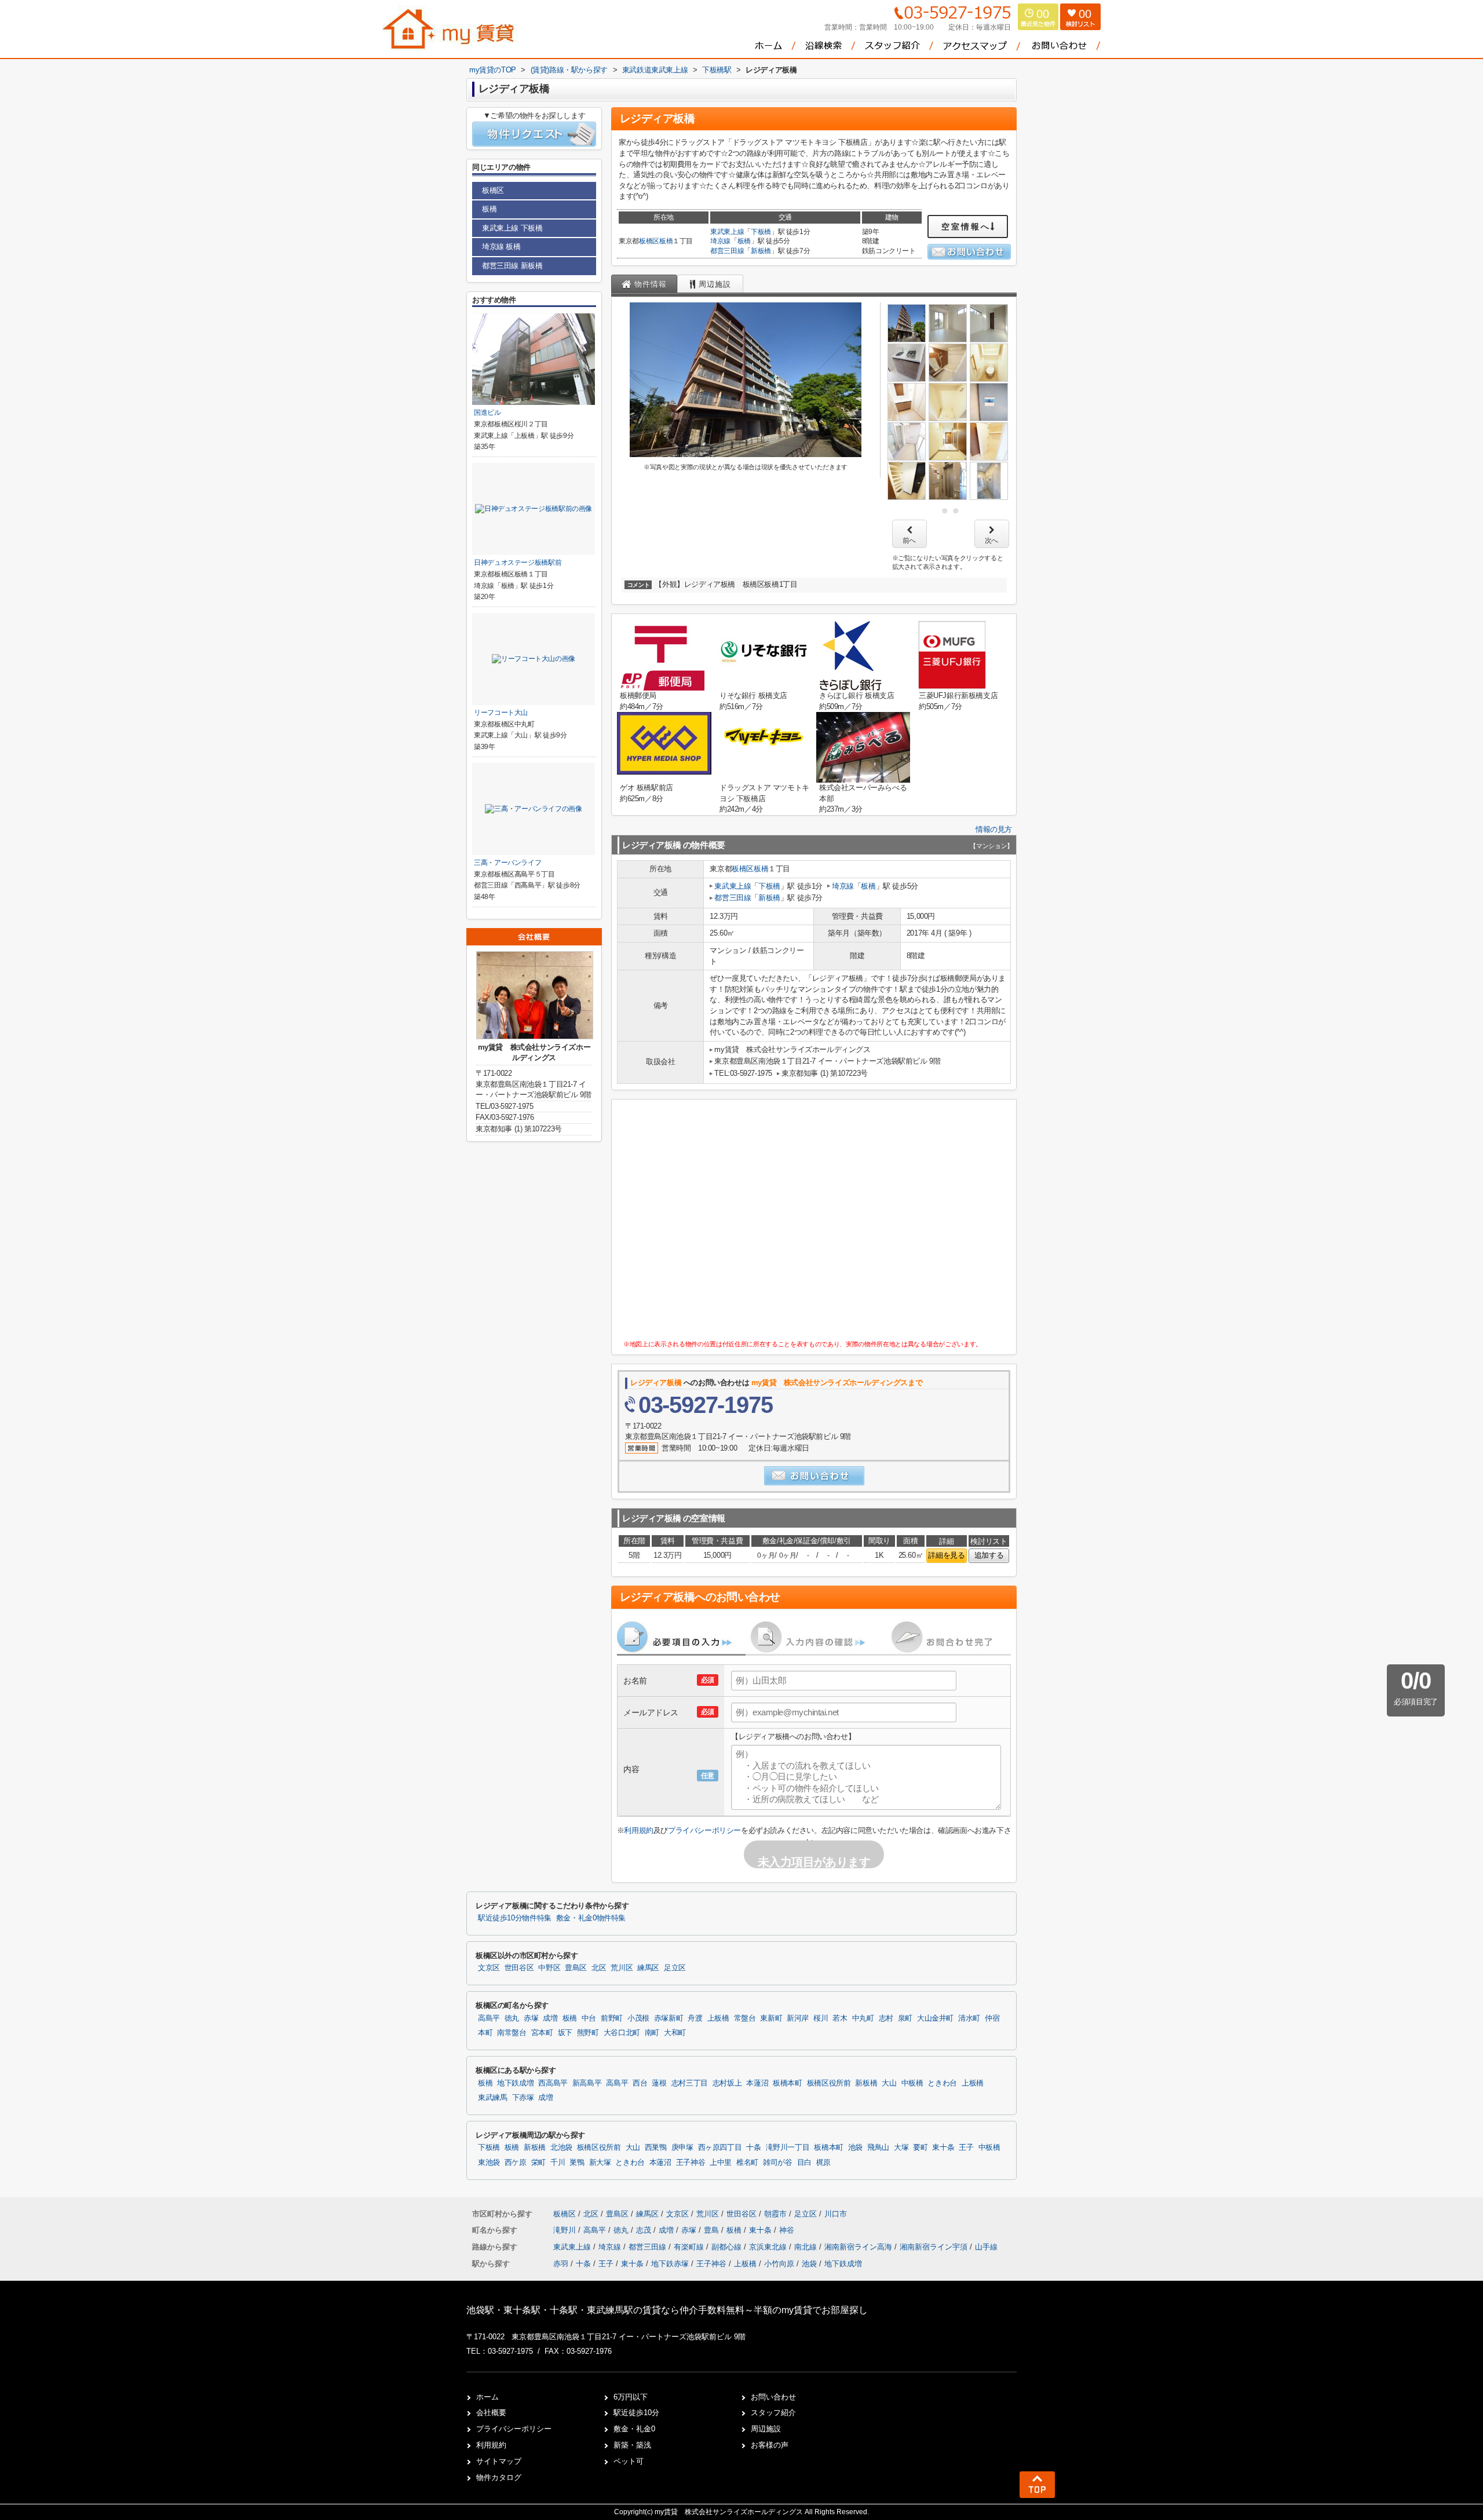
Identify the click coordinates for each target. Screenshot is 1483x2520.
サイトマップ (499, 2461)
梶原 (823, 2163)
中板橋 (912, 2083)
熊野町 (588, 2033)
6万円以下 (631, 2397)
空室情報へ (966, 227)
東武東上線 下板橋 (512, 228)
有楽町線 (690, 2247)
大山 (889, 2083)
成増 (550, 2018)
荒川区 (622, 1968)
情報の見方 (994, 829)
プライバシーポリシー (704, 1830)
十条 (753, 2148)
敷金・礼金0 (634, 2429)
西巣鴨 (656, 2148)
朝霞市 (775, 2214)
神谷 (787, 2230)
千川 (558, 2163)
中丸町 (863, 2018)
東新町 (771, 2018)
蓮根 (659, 2083)
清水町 (969, 2018)
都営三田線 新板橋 (512, 266)
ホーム (487, 2397)
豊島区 (576, 1968)
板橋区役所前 (829, 2083)
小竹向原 (779, 2264)
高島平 (489, 2018)
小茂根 (638, 2018)
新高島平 (587, 2083)
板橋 (666, 241)
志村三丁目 (690, 2083)
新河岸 (798, 2018)
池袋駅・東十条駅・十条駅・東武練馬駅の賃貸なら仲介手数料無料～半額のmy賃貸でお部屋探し (667, 2310)
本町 (485, 2033)
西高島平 (553, 2083)
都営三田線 (727, 251)
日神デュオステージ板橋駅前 (518, 563)
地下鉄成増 (515, 2083)
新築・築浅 (632, 2445)
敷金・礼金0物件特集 (591, 1918)
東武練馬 (493, 2098)
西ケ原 (516, 2163)
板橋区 (649, 241)
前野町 (612, 2018)
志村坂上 (727, 2083)
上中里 (721, 2163)
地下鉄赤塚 (670, 2264)
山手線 (986, 2247)
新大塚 (600, 2163)
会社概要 (491, 2413)
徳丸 (512, 2018)
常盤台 (745, 2018)
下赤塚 (523, 2098)
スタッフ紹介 (773, 2413)
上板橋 (718, 2018)
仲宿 (992, 2018)
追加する (989, 1555)
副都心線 (728, 2247)
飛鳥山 (878, 2148)
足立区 (675, 1968)
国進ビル (487, 412)
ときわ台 (942, 2083)
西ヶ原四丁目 (720, 2148)
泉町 (905, 2018)
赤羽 (561, 2264)
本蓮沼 (757, 2083)
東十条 (943, 2148)
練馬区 (648, 1968)
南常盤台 (512, 2033)
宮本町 (542, 2033)
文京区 (489, 1968)
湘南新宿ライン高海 (859, 2247)
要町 (920, 2148)
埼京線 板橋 (501, 246)
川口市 (836, 2214)
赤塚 (531, 2018)
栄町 (538, 2163)
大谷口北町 (622, 2033)
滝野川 (566, 2230)
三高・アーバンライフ (507, 863)
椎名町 (747, 2163)
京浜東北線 (769, 2247)
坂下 (565, 2033)
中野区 (549, 1968)
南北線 (807, 2247)
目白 (804, 2163)
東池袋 (489, 2163)
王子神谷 (691, 2163)
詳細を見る (946, 1555)
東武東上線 (727, 232)
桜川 (821, 2018)
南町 (652, 2033)
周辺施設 (766, 2429)
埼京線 (720, 241)
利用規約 (638, 1830)
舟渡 (695, 2018)
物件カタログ (499, 2477)
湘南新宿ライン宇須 (935, 2247)
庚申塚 (682, 2148)
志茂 (645, 2230)
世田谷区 (519, 1968)
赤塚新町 (669, 2018)
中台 (589, 2018)
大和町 (675, 2033)
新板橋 (761, 251)
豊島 (713, 2230)
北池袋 (561, 2148)
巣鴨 (577, 2163)
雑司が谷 (778, 2163)
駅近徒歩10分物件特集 (515, 1918)
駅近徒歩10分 (636, 2413)
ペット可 (629, 2461)
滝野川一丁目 (788, 2148)
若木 (840, 2018)
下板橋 (761, 232)
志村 (886, 2018)
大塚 (901, 2148)
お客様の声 (770, 2445)
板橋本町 (788, 2083)
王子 (966, 2148)
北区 (599, 1968)
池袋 (855, 2148)
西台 (640, 2083)
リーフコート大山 (501, 713)
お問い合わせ (773, 2397)
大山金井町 (935, 2018)
